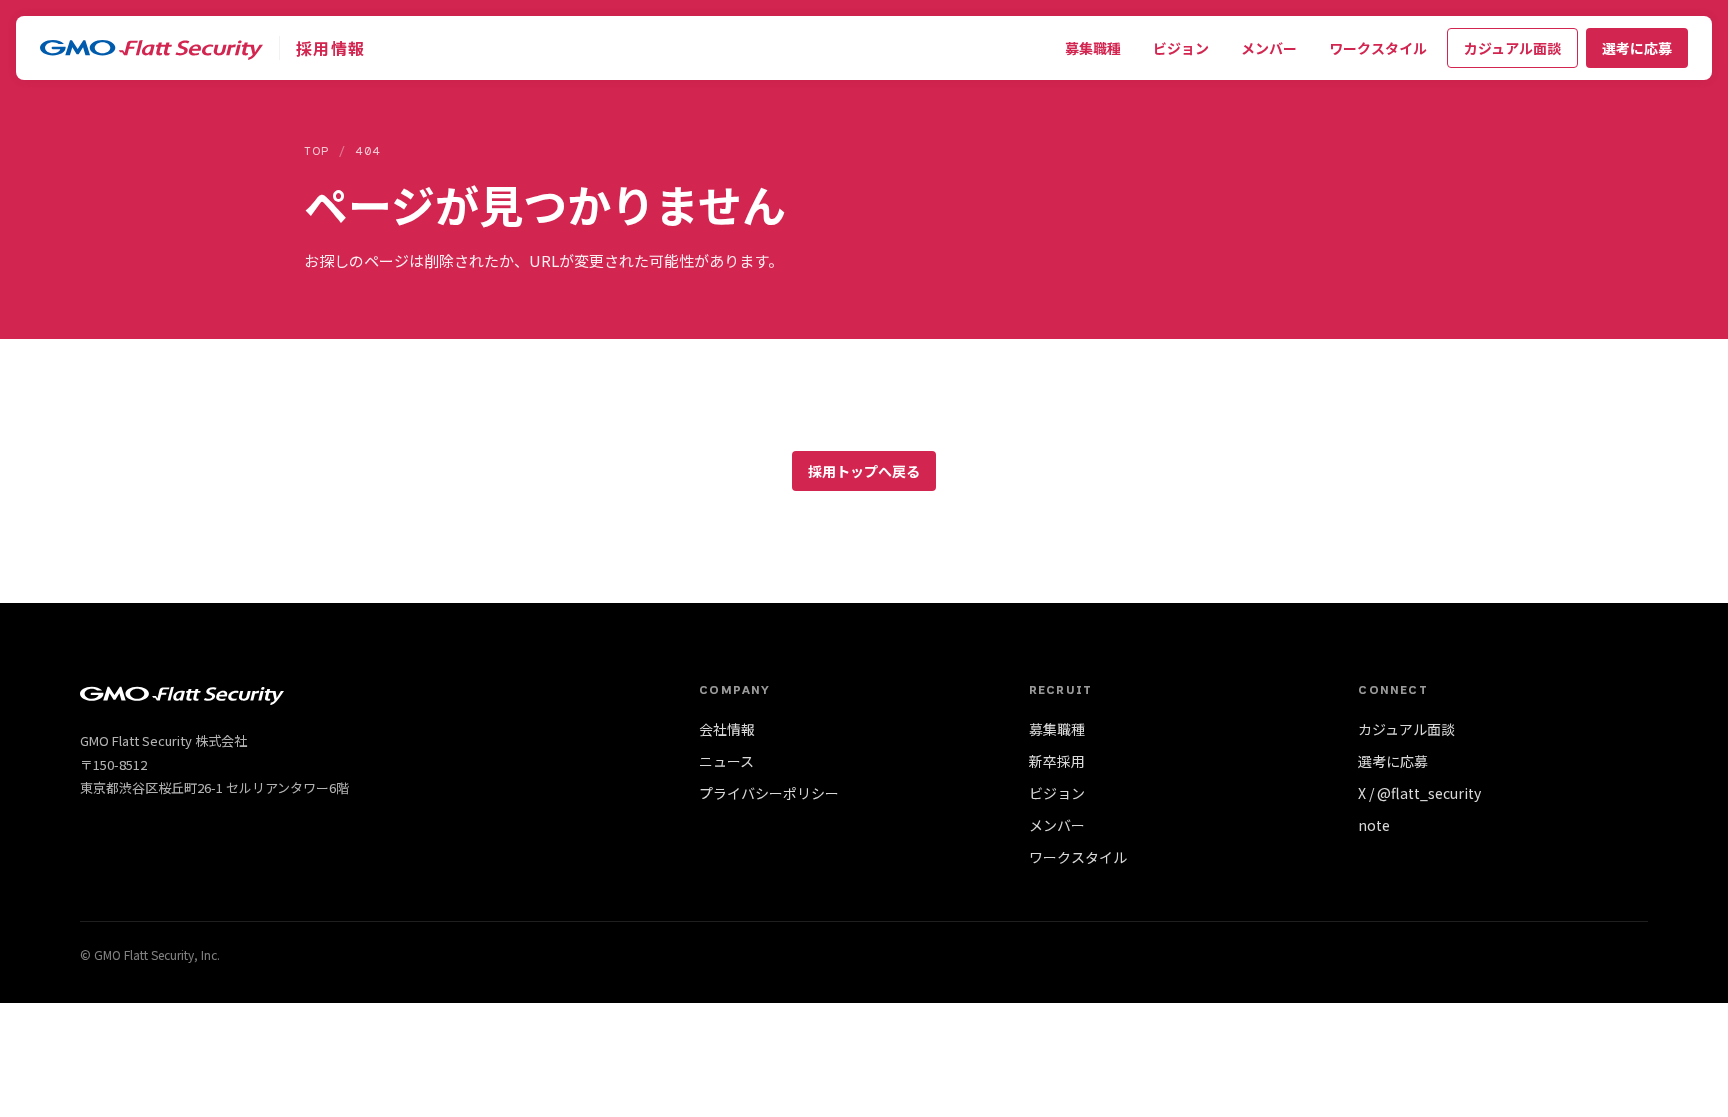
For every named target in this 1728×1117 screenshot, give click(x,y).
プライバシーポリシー (769, 793)
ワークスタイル (1378, 48)
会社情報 (727, 729)
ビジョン (1181, 48)
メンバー (1269, 48)
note (1374, 825)
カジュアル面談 (1512, 48)
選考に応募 (1637, 48)
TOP (316, 151)
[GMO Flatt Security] (151, 48)
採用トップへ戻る (864, 471)
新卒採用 (1057, 761)
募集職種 (1093, 48)
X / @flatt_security (1419, 793)
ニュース (726, 761)
